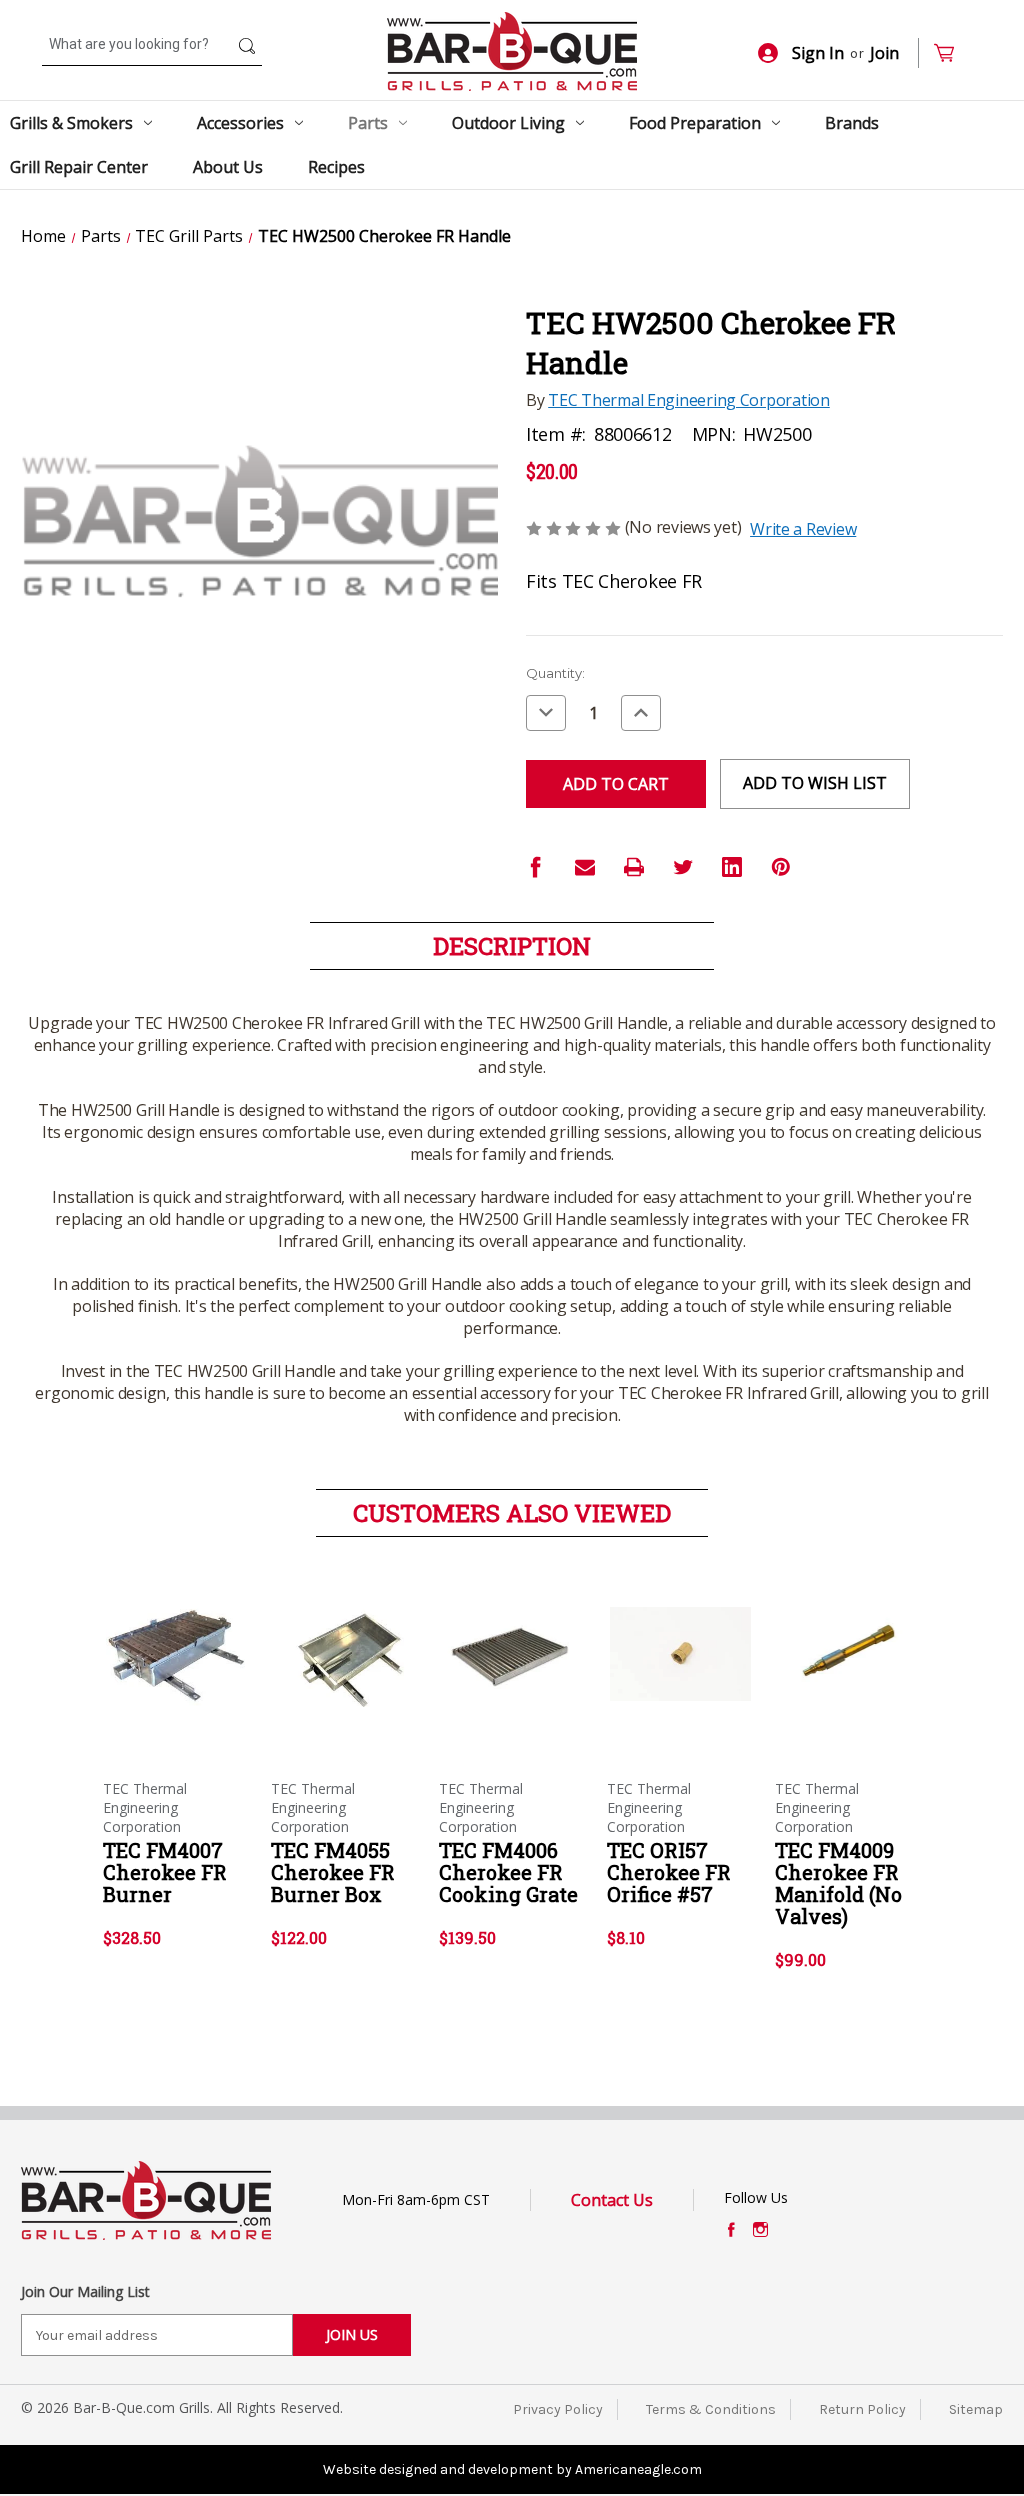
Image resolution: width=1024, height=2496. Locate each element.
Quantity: (555, 673)
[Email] (585, 867)
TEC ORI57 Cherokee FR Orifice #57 (669, 1872)
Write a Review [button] (803, 529)
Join (884, 53)
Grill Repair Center (79, 167)
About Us (228, 167)
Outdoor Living (508, 123)
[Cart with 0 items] (952, 53)
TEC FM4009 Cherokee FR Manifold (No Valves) (838, 1883)
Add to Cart (176, 1672)
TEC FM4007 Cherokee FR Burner (165, 1872)
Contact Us (612, 2200)
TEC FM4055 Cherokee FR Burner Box (333, 1872)
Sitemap (976, 2409)
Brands (852, 123)
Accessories (240, 123)
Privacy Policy (558, 2409)
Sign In (818, 53)
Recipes (336, 167)
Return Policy (862, 2409)
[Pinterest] (781, 867)
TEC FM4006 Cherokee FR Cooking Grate (508, 1872)
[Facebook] (536, 867)
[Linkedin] (732, 867)
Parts (368, 123)
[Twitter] (683, 867)
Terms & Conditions (711, 2409)
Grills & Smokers (71, 123)
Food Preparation (695, 123)
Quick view (175, 1637)
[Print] (634, 867)
